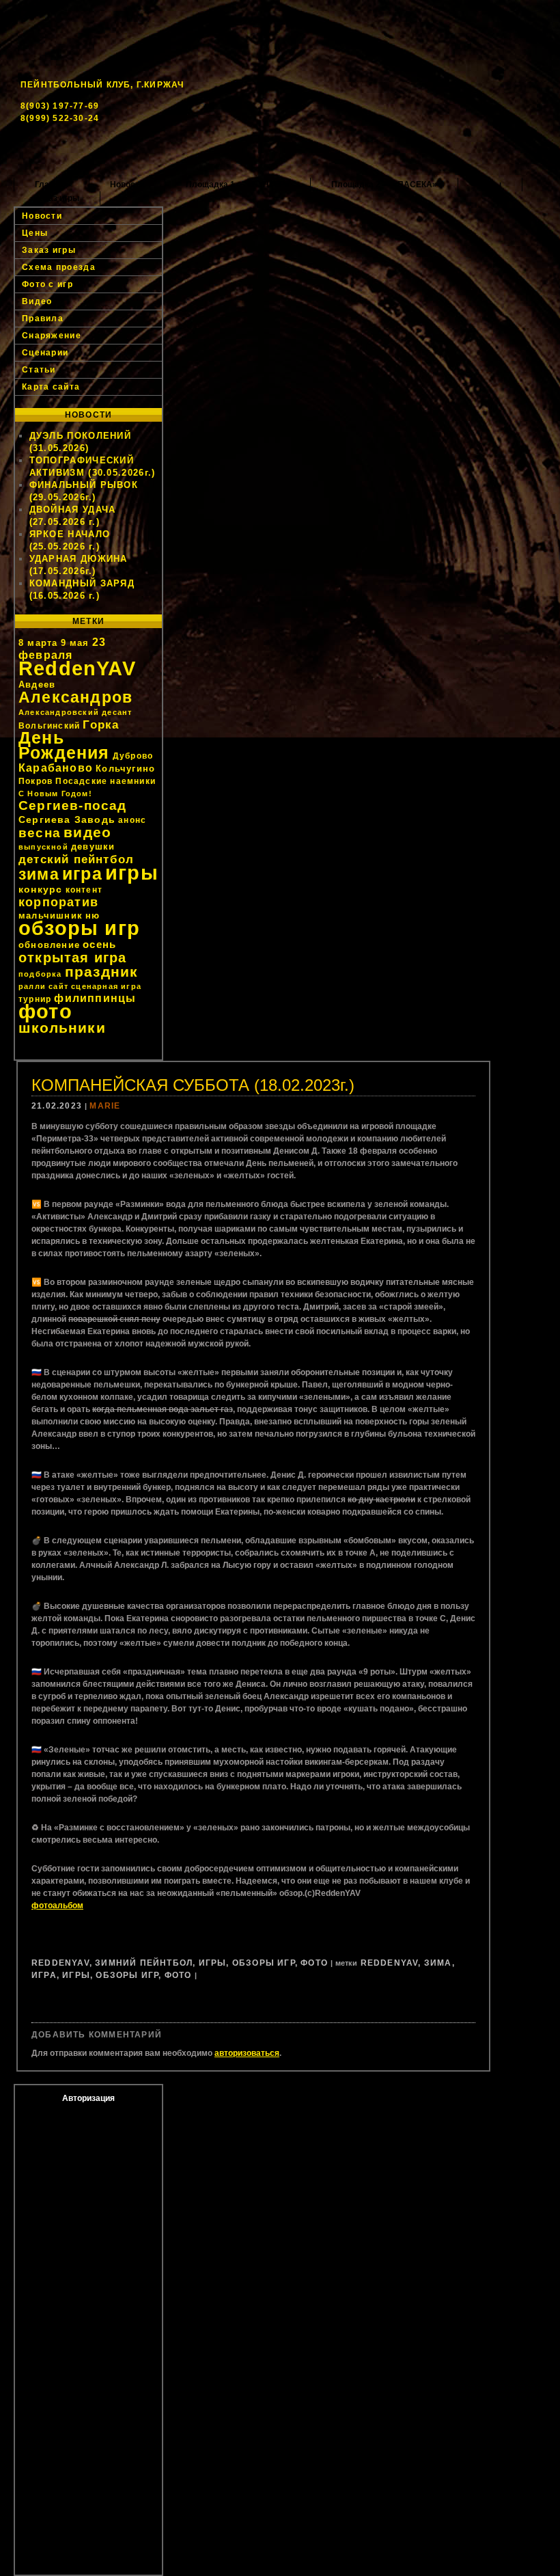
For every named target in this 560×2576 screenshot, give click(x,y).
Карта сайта (51, 387)
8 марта (38, 643)
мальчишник (51, 916)
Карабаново (56, 768)
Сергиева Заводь (67, 819)
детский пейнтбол (76, 859)
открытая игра (73, 958)
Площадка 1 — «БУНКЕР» (238, 185)
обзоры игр (79, 928)
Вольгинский (49, 726)
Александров (75, 697)
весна (40, 833)
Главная (52, 185)
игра (82, 874)
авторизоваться (247, 2053)
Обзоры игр (264, 1963)
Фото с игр (47, 284)
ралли (32, 986)
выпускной (43, 847)
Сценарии (45, 353)
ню (93, 916)
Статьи (39, 370)
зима (39, 874)
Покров (36, 781)
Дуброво (133, 756)
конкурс (40, 889)
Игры (213, 1963)
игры (132, 872)
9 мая (75, 643)
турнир (35, 999)
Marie (105, 1106)
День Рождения (64, 745)
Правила (43, 318)
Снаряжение (52, 336)
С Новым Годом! (55, 794)
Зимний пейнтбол (144, 1963)
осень (99, 944)
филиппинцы (95, 998)
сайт (58, 986)
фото (45, 1011)
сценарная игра (106, 986)
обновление (49, 945)
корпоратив (58, 902)
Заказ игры (57, 198)
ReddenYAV (77, 668)
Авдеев (37, 684)
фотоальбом (57, 1906)
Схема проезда (59, 267)
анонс (132, 820)
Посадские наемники (106, 781)
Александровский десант (75, 712)
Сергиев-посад (73, 805)
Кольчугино (125, 769)
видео (87, 832)
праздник (102, 972)
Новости (127, 185)
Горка (101, 724)
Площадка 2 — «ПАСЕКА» (384, 185)
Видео (37, 301)
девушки (93, 846)
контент (84, 890)
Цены (490, 185)
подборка (40, 974)
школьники (62, 1028)
